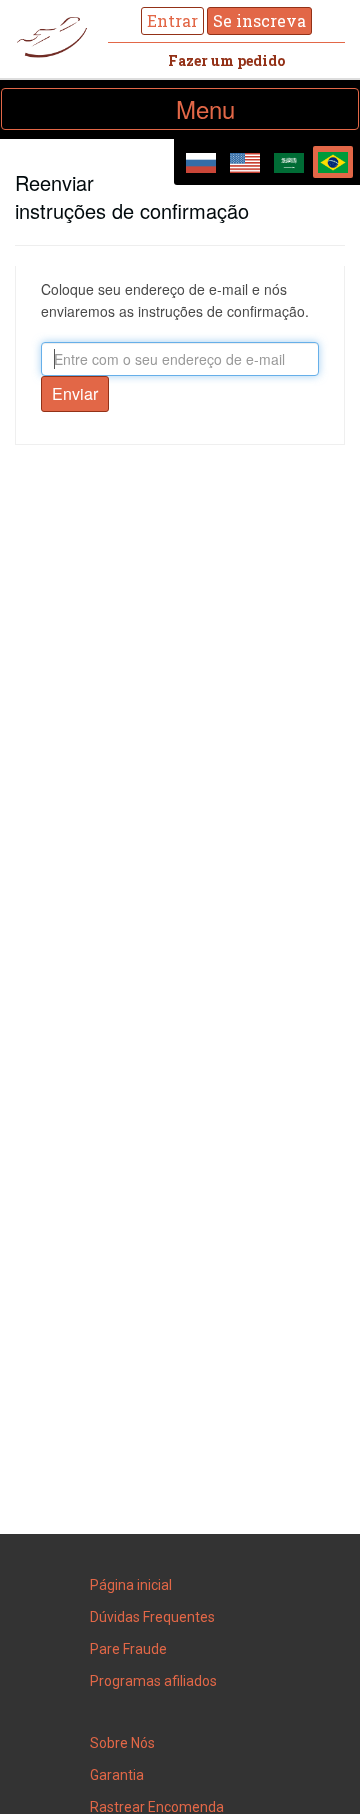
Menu (235, 110)
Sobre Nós (122, 1743)
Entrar (172, 20)
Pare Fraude (128, 1649)
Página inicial (131, 1585)
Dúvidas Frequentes (152, 1617)
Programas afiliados (153, 1681)
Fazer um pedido (226, 60)
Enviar (75, 393)
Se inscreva (259, 20)
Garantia (117, 1775)
